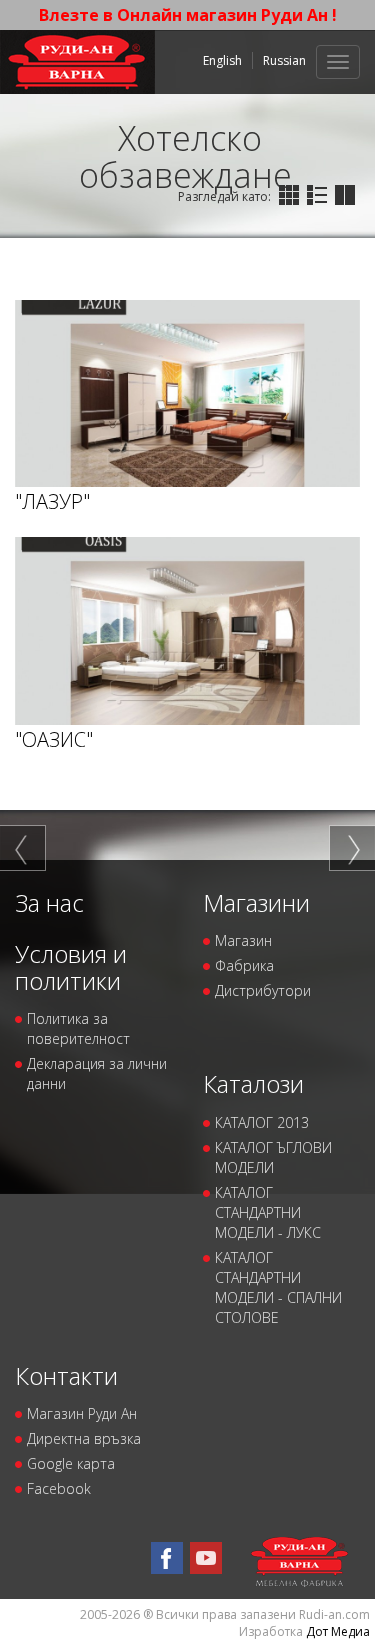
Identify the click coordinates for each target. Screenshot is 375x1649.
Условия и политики (71, 966)
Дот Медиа (338, 1631)
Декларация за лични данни (97, 1073)
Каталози (253, 1083)
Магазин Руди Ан (82, 1413)
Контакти (66, 1375)
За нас (49, 902)
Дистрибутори (263, 990)
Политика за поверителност (78, 1028)
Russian (284, 60)
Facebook (59, 1488)
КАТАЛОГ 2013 (262, 1122)
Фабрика (244, 965)
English (222, 60)
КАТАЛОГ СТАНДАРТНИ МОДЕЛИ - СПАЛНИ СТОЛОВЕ (278, 1287)
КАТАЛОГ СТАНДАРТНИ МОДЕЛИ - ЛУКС (268, 1212)
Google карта (71, 1463)
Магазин (243, 940)
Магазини (256, 902)
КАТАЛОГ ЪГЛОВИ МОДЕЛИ (273, 1157)
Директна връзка (84, 1438)
